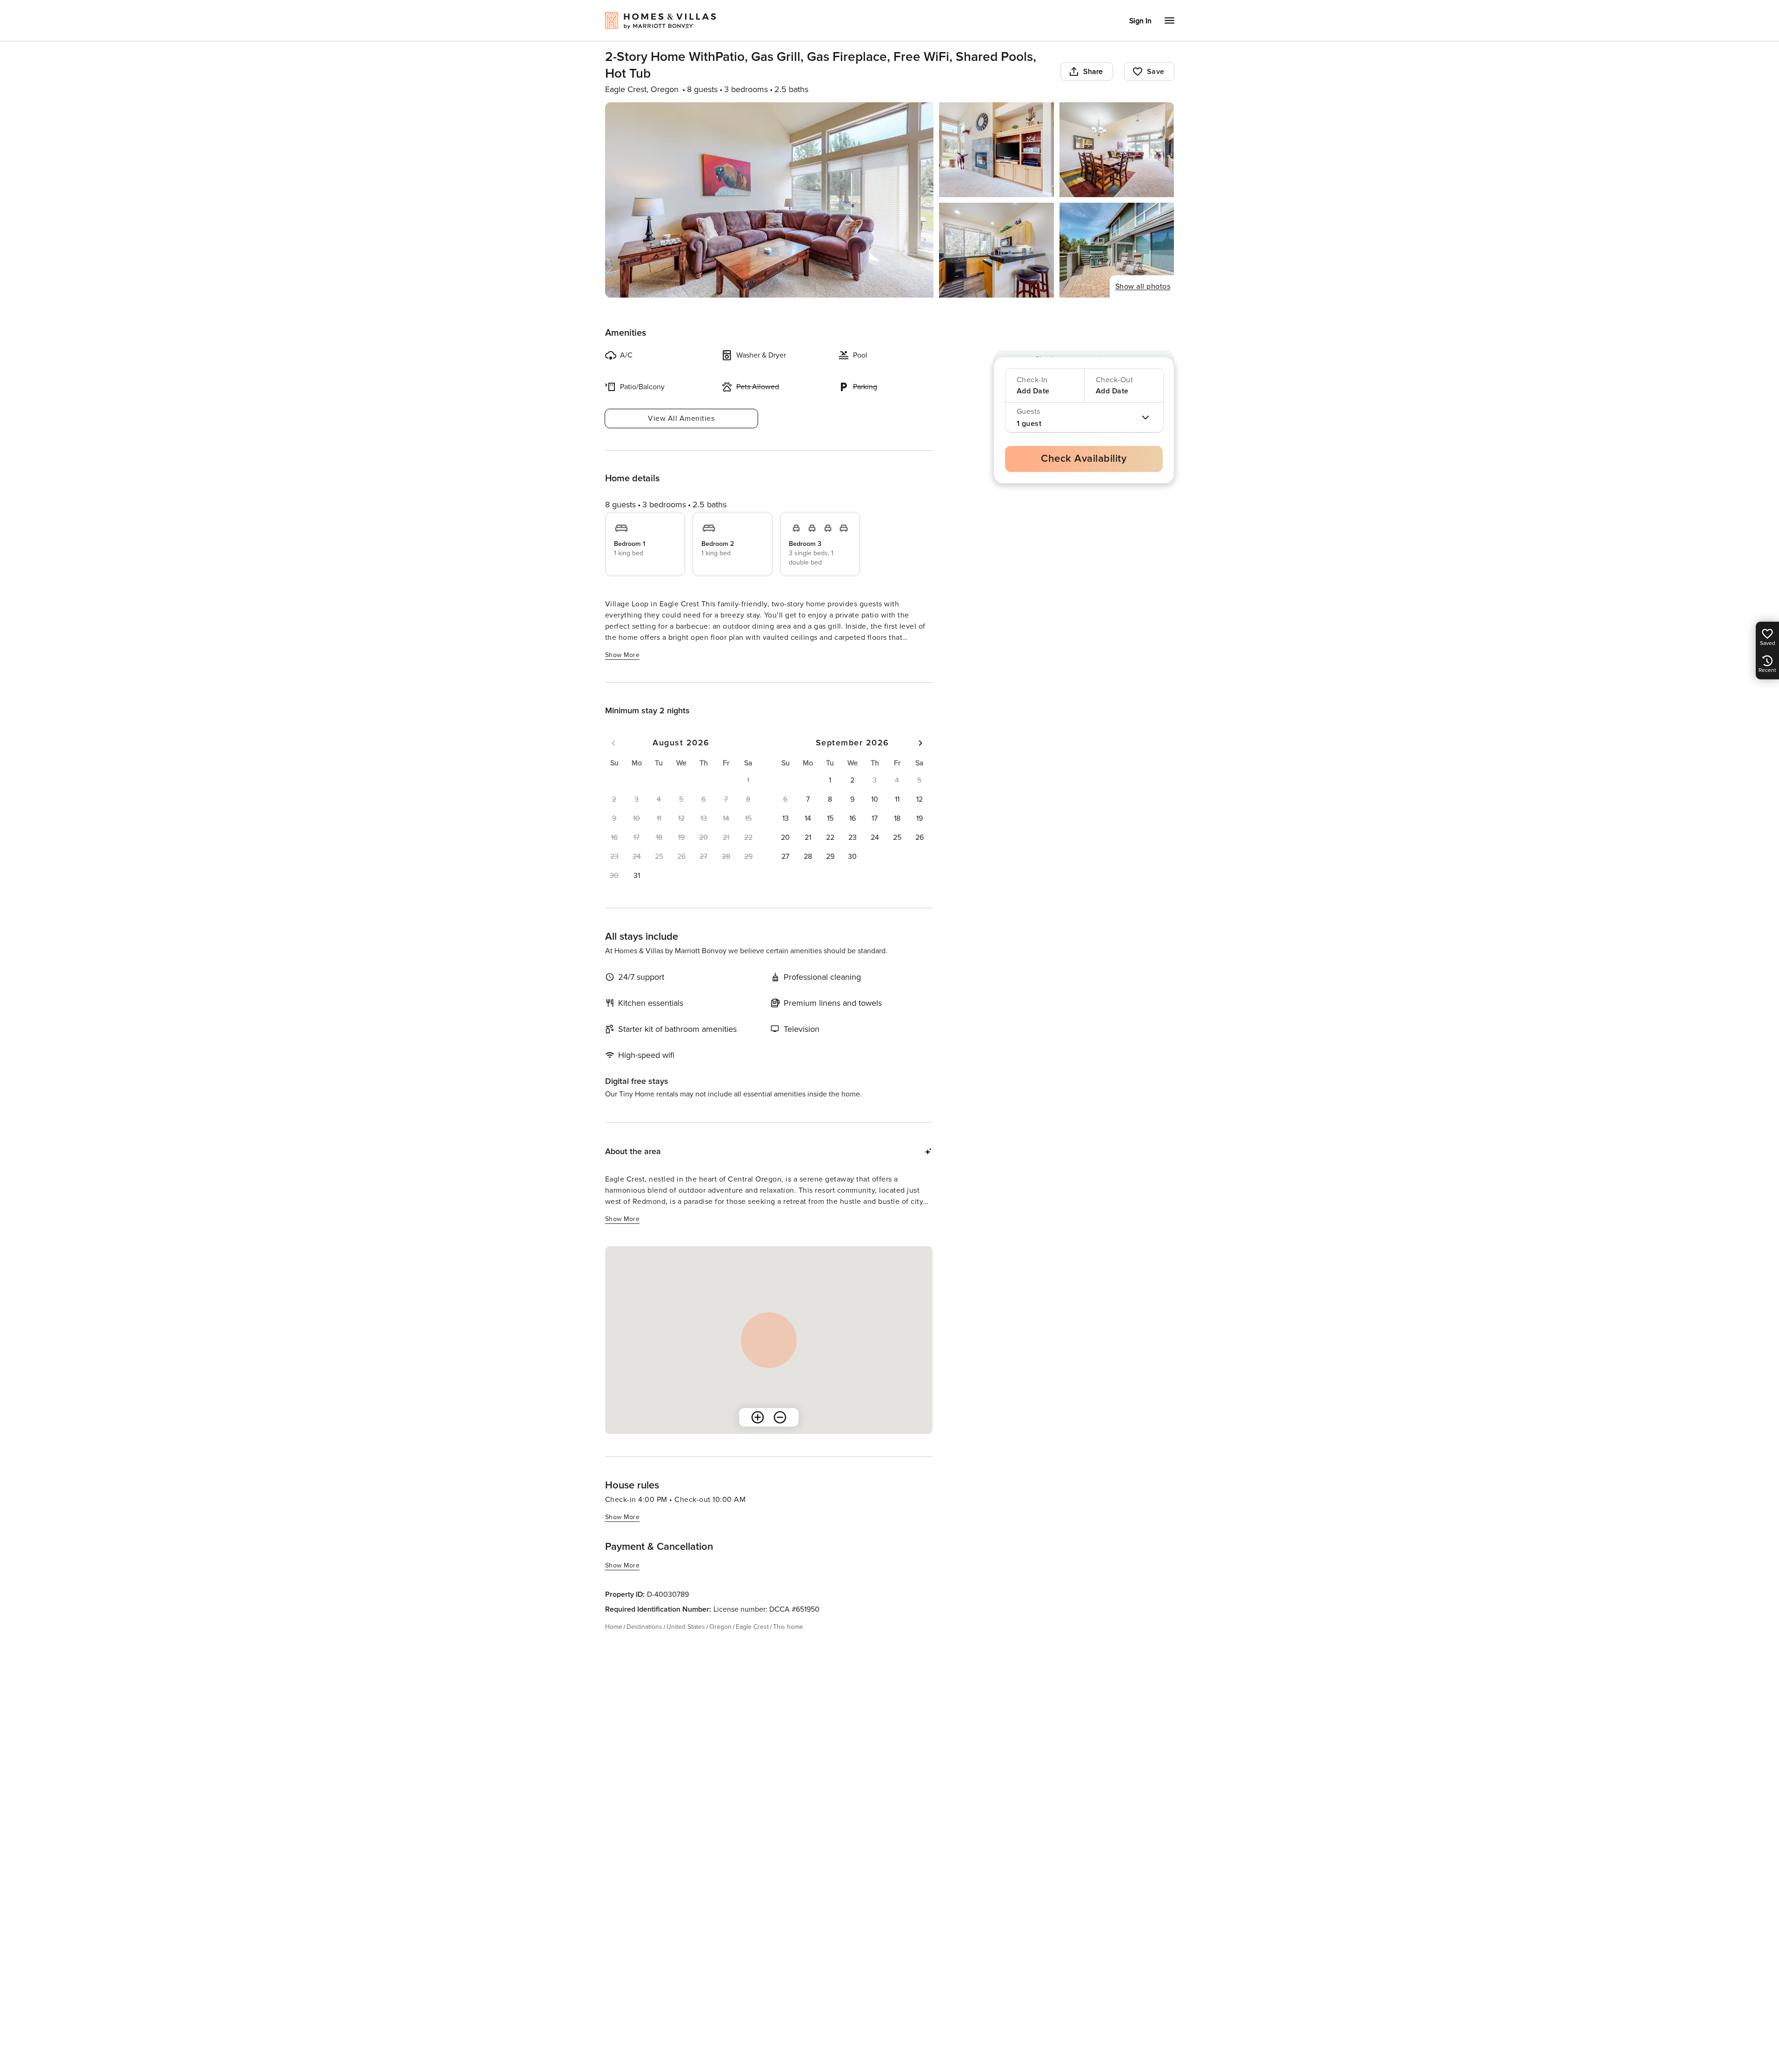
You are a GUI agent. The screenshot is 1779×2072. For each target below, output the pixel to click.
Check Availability (1084, 459)
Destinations (644, 1627)
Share (1093, 72)
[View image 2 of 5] (996, 150)
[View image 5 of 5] (1117, 250)
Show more (623, 655)
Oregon (720, 1627)
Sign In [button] (1140, 21)
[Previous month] (613, 743)
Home (614, 1627)
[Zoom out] (780, 1417)
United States (686, 1627)
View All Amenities (681, 418)
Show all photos (1143, 286)
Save (1156, 72)
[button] (637, 876)
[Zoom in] (758, 1417)
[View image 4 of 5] (996, 250)
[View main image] (770, 200)
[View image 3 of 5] (1117, 150)
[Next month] (920, 743)
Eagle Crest (752, 1627)
